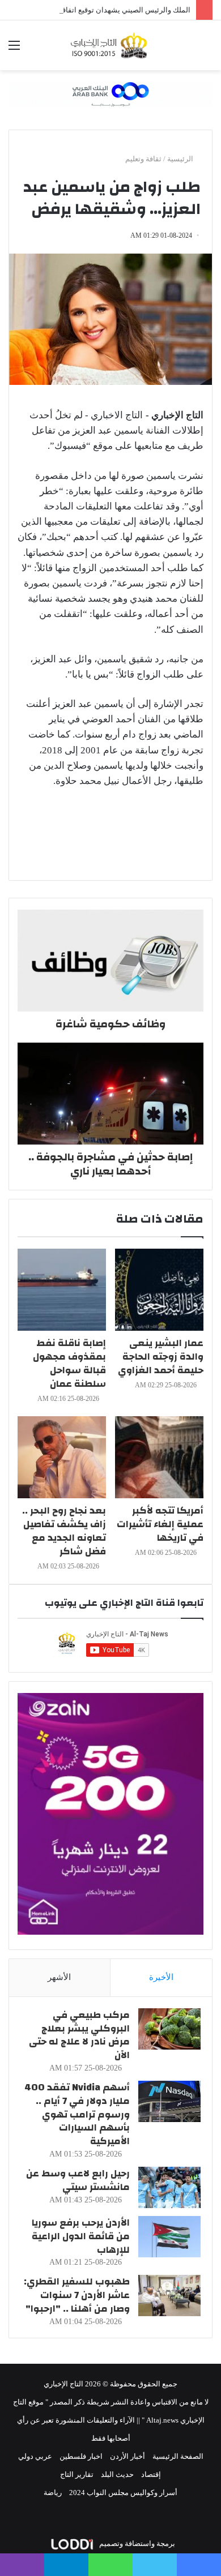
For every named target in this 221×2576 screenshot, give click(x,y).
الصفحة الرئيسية (178, 2456)
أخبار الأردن (127, 2456)
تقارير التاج (77, 2474)
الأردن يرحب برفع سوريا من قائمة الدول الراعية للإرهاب (81, 2236)
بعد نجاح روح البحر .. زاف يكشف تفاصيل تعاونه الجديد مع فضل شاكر (64, 1531)
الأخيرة (161, 1977)
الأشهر (59, 1977)
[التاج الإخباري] (110, 45)
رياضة (53, 2493)
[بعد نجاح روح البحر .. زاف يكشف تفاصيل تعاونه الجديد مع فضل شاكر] (62, 1457)
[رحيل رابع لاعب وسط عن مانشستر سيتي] (169, 2187)
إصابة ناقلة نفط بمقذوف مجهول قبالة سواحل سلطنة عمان (69, 1363)
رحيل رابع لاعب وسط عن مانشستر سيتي (78, 2180)
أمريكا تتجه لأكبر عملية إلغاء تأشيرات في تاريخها (160, 1524)
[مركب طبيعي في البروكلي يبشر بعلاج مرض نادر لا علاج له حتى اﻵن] (169, 2029)
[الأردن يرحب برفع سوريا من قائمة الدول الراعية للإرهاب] (169, 2237)
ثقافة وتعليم (143, 159)
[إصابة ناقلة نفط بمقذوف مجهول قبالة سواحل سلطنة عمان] (62, 1290)
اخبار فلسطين (81, 2456)
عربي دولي (35, 2456)
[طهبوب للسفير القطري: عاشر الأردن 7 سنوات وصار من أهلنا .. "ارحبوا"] (169, 2296)
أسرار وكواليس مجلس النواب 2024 (123, 2493)
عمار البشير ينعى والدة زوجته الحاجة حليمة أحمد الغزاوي (161, 1356)
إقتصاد (151, 2474)
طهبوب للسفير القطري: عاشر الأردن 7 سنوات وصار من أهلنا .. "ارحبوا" (77, 2295)
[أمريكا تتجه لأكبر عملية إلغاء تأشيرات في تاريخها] (159, 1457)
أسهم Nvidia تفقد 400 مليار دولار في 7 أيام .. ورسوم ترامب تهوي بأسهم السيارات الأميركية (77, 2114)
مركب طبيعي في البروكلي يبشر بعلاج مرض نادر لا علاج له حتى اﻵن (79, 2035)
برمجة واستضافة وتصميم (136, 2543)
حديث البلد (117, 2474)
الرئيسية (181, 159)
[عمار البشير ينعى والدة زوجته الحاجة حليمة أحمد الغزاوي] (159, 1290)
